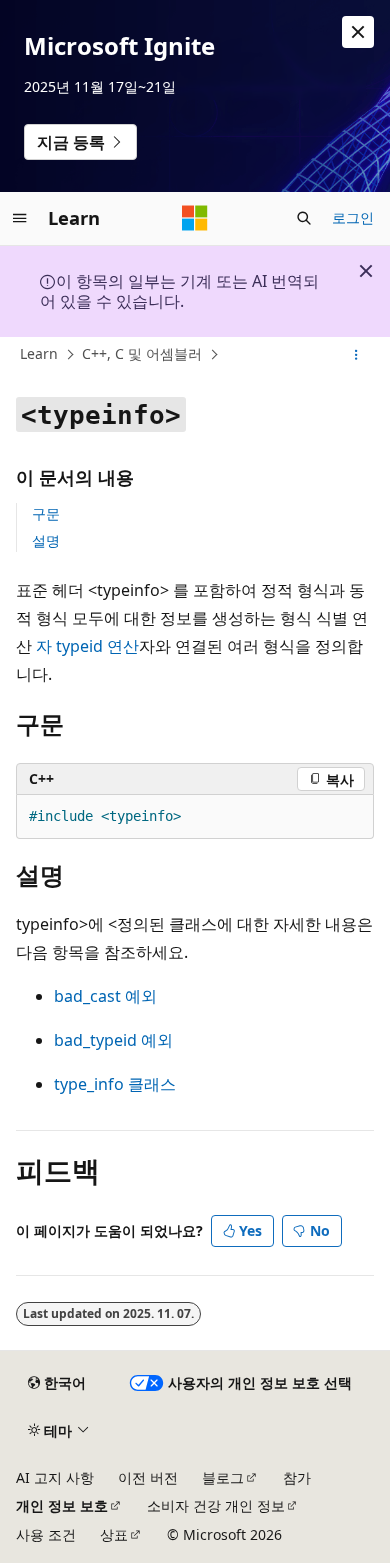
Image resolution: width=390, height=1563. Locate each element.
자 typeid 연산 (87, 646)
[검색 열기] (304, 218)
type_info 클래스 (115, 1084)
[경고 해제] (358, 32)
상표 (114, 1534)
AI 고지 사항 (55, 1477)
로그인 (353, 217)
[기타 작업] (356, 355)
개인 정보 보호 (62, 1505)
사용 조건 (46, 1534)
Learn (39, 353)
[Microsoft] (195, 218)
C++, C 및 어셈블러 (142, 353)
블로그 (223, 1477)
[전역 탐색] (20, 218)
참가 (297, 1477)
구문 (46, 513)
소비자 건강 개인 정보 (216, 1505)
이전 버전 (148, 1477)
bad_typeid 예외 (113, 1040)
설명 (46, 540)
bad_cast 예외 (105, 996)
